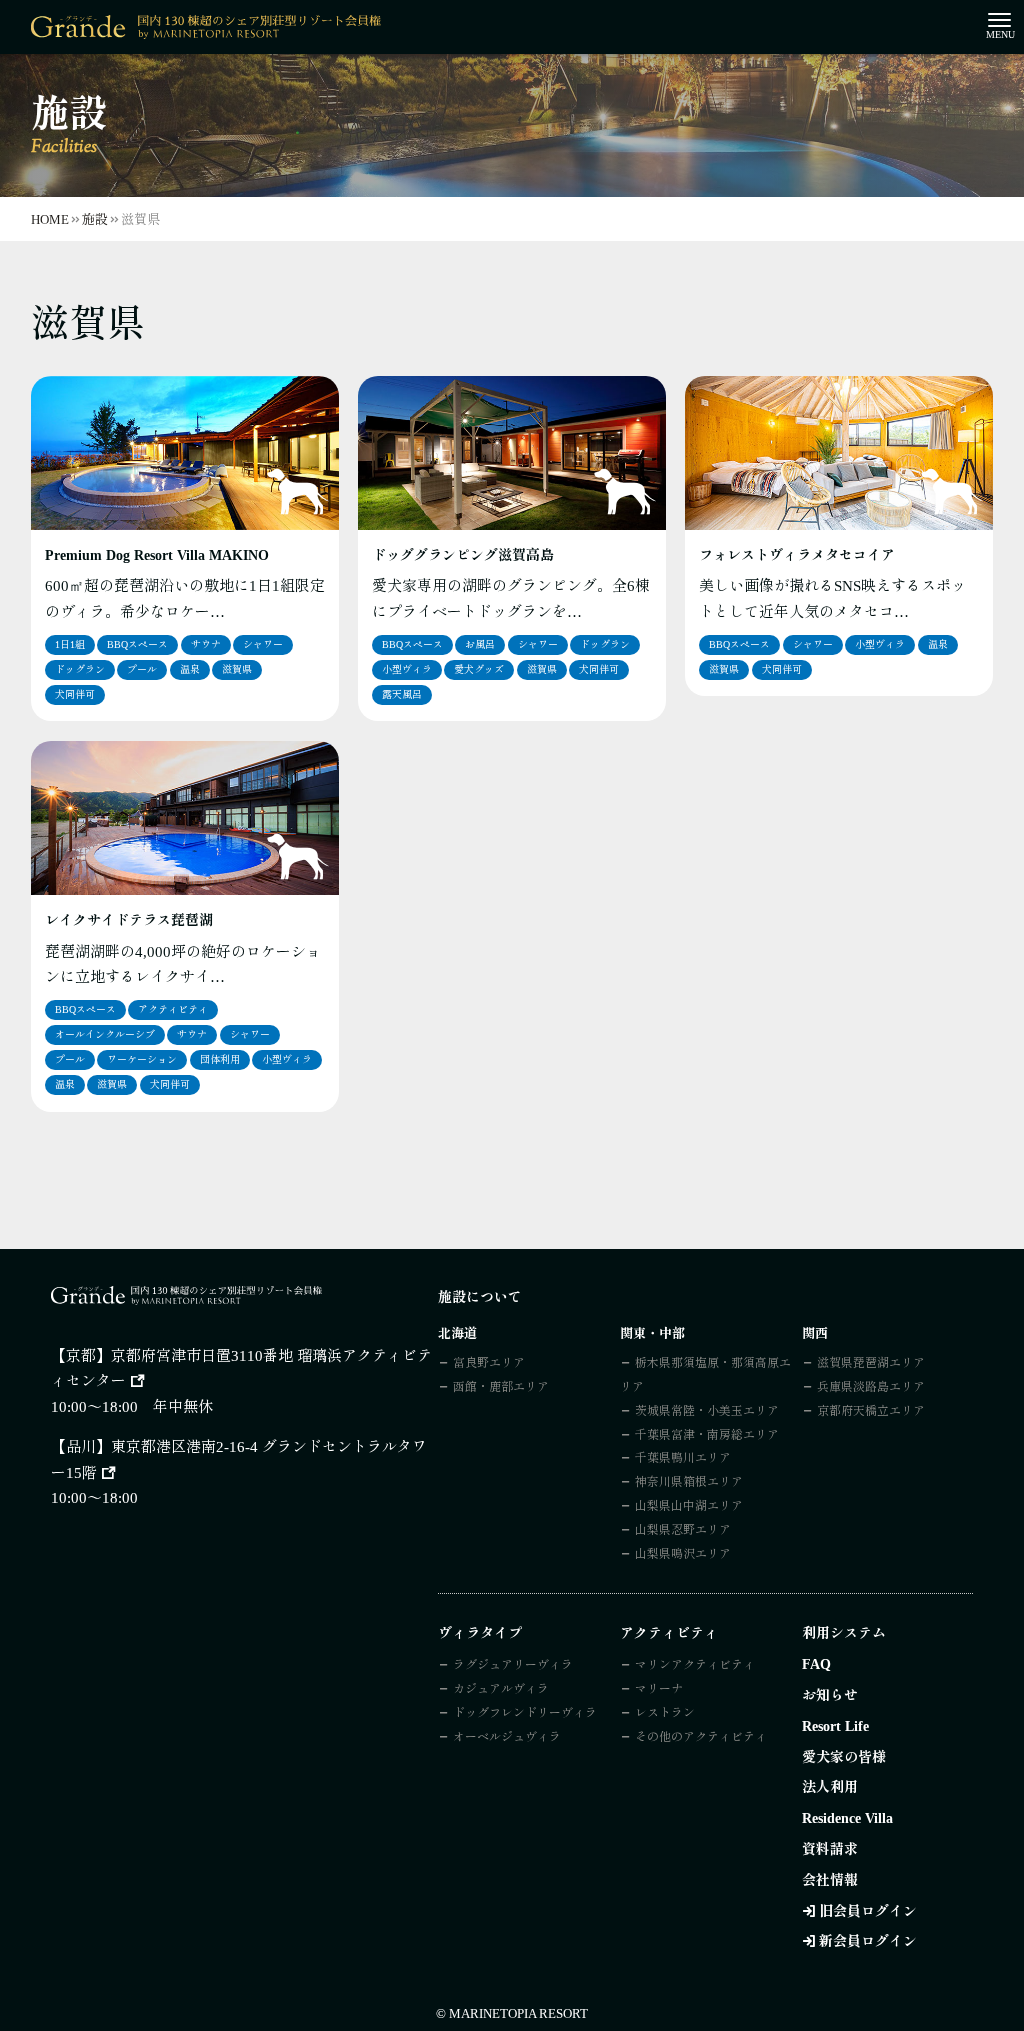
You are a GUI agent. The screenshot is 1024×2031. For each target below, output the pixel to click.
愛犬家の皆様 (844, 1757)
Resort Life (835, 1726)
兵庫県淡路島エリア (871, 1387)
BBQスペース (137, 644)
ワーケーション (142, 1059)
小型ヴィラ (407, 669)
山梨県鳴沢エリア (683, 1554)
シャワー (263, 644)
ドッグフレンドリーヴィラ (525, 1713)
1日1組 (70, 644)
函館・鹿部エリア (501, 1387)
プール (142, 669)
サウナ (206, 644)
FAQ (816, 1664)
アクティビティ (173, 1009)
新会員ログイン (868, 1941)
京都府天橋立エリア (871, 1411)
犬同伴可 (75, 694)
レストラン (665, 1713)
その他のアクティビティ (701, 1737)
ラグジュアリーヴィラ (513, 1665)
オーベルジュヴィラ (507, 1737)
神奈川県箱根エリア (689, 1482)
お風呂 (480, 644)
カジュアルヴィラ (501, 1689)
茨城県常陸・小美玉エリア (707, 1411)
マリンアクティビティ (695, 1665)
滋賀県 (237, 669)
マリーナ (659, 1689)
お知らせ (830, 1695)
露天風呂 (402, 694)
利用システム (844, 1633)
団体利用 (220, 1059)
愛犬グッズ (479, 669)
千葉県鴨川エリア (683, 1458)
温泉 (190, 669)
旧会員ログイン (868, 1911)
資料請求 (830, 1849)
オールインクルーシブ (105, 1034)
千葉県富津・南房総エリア (707, 1435)
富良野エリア (489, 1363)
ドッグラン (80, 669)
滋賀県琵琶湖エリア (871, 1363)
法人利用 (830, 1787)
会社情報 (830, 1880)
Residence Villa (847, 1818)
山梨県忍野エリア (683, 1530)
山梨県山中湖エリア (689, 1506)
